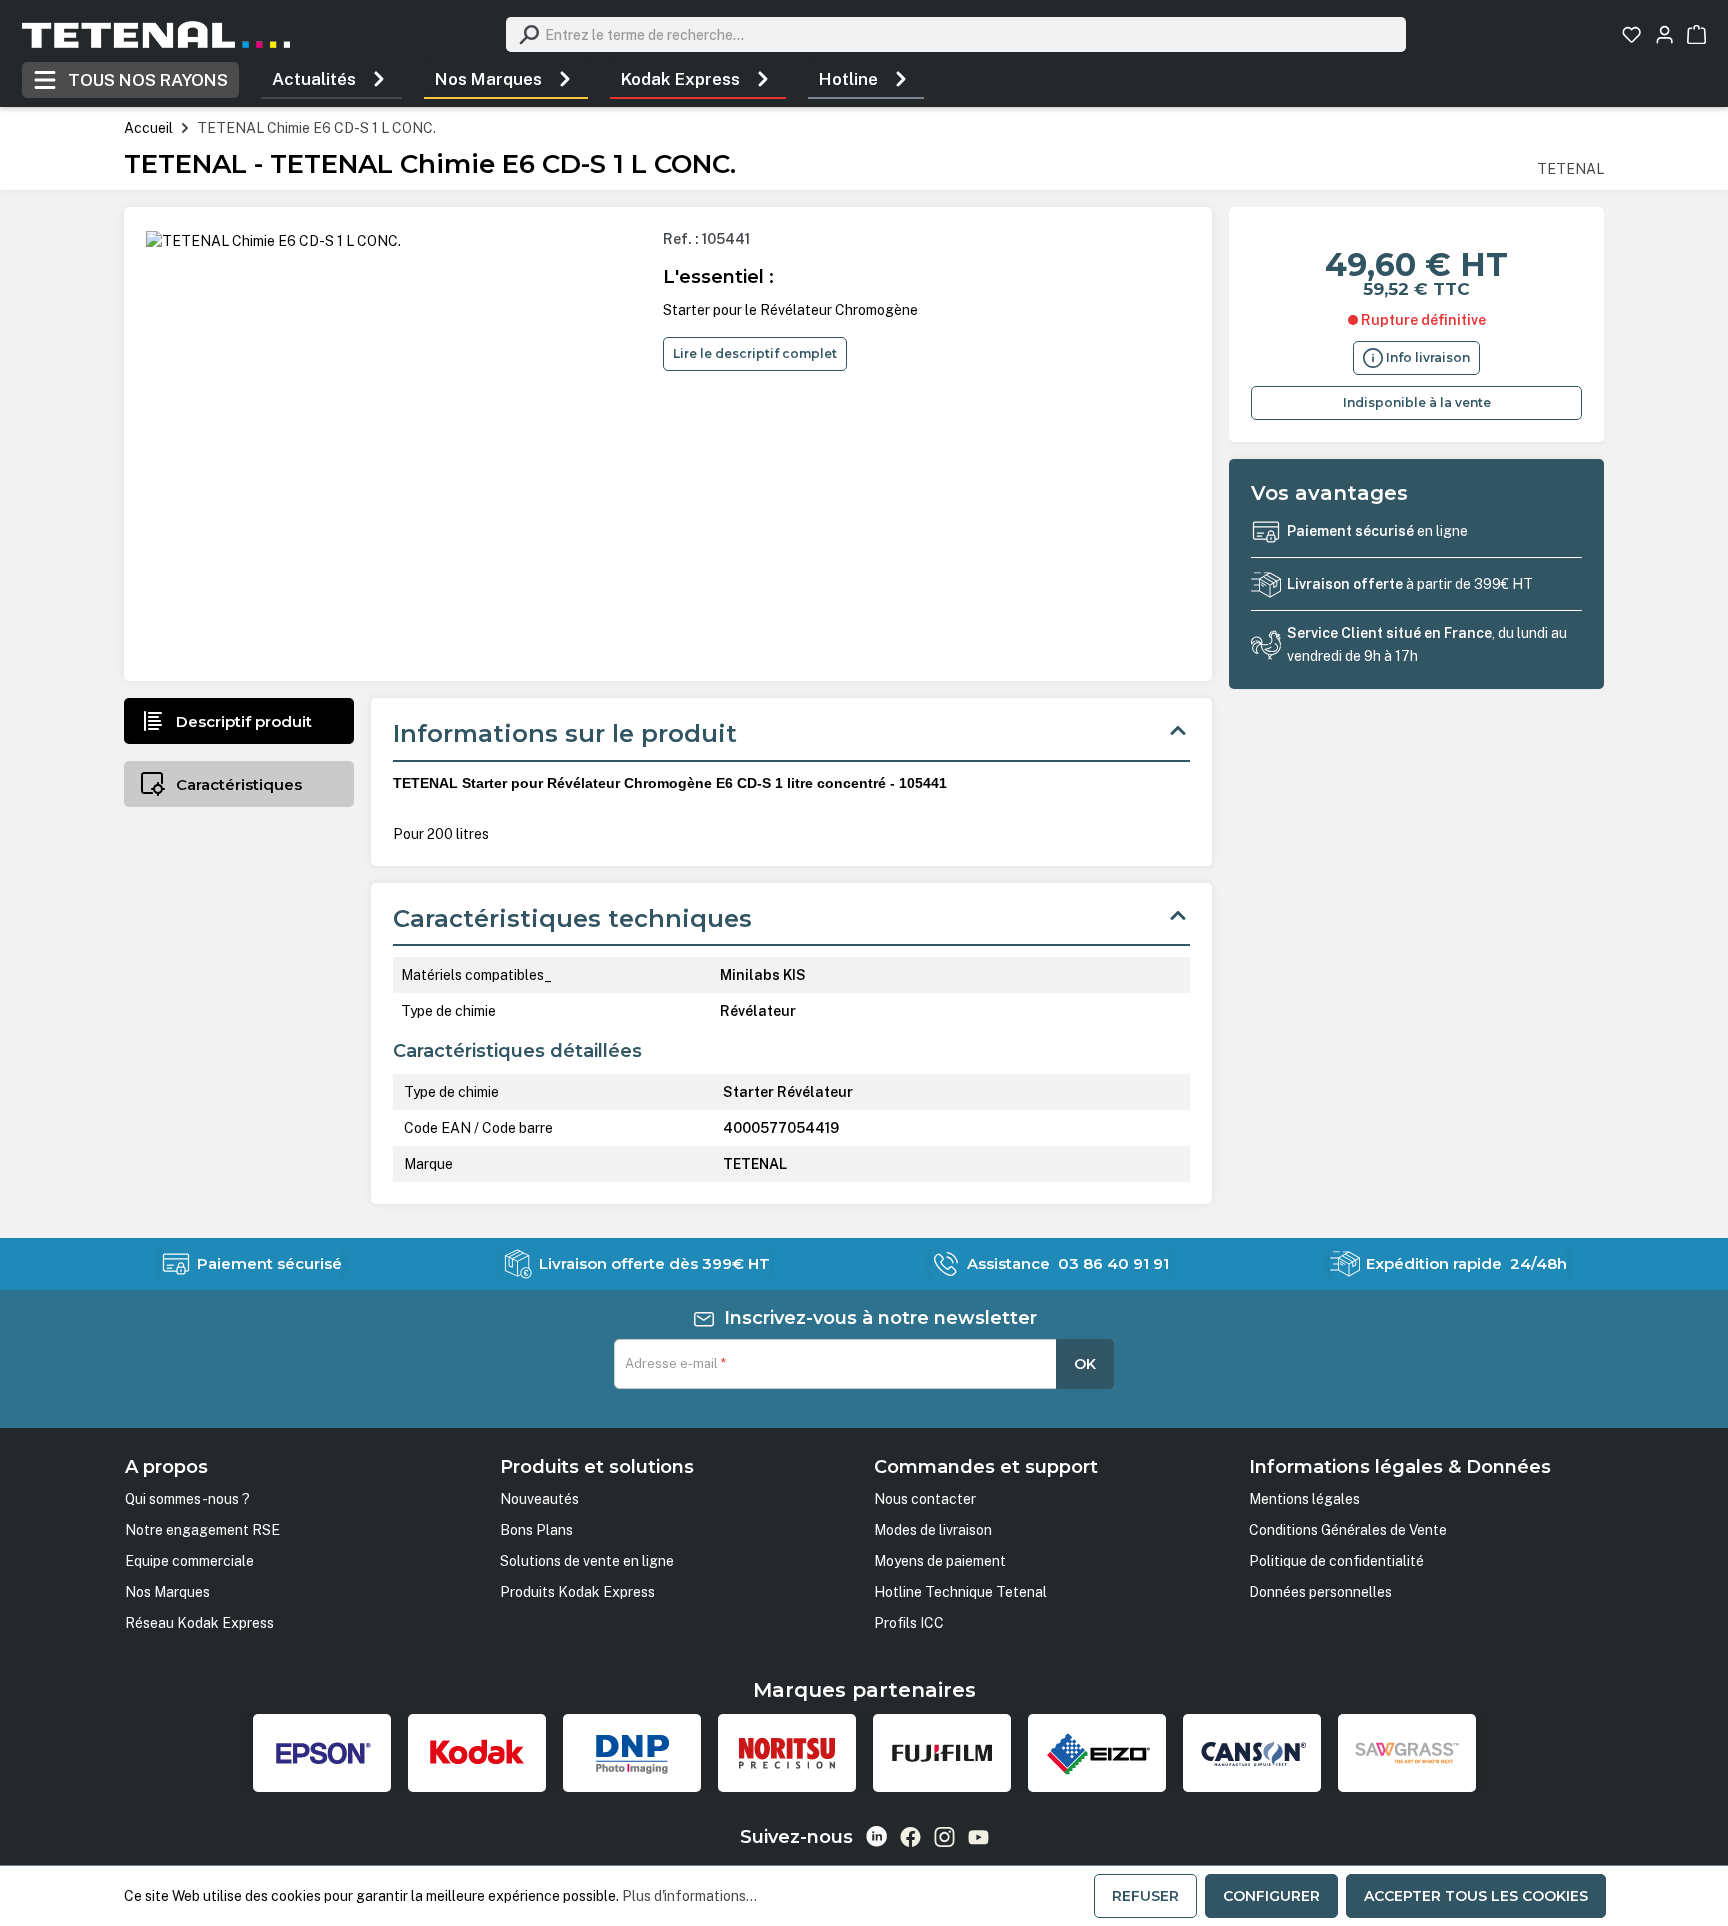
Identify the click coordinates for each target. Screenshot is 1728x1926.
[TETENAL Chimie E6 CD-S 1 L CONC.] (273, 241)
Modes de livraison (933, 1530)
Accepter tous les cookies (1476, 1896)
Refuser (1145, 1896)
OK (1085, 1364)
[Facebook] (910, 1837)
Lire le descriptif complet (755, 353)
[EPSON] (322, 1753)
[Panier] (1696, 34)
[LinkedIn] (876, 1836)
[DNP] (632, 1753)
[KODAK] (477, 1753)
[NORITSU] (787, 1753)
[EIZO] (1097, 1753)
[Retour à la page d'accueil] (156, 34)
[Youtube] (978, 1837)
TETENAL (1570, 169)
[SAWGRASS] (1407, 1753)
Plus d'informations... (689, 1896)
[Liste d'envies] (1631, 34)
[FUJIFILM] (942, 1753)
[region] (396, 444)
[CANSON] (1252, 1753)
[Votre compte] (1664, 34)
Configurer (1271, 1896)
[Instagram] (944, 1837)
